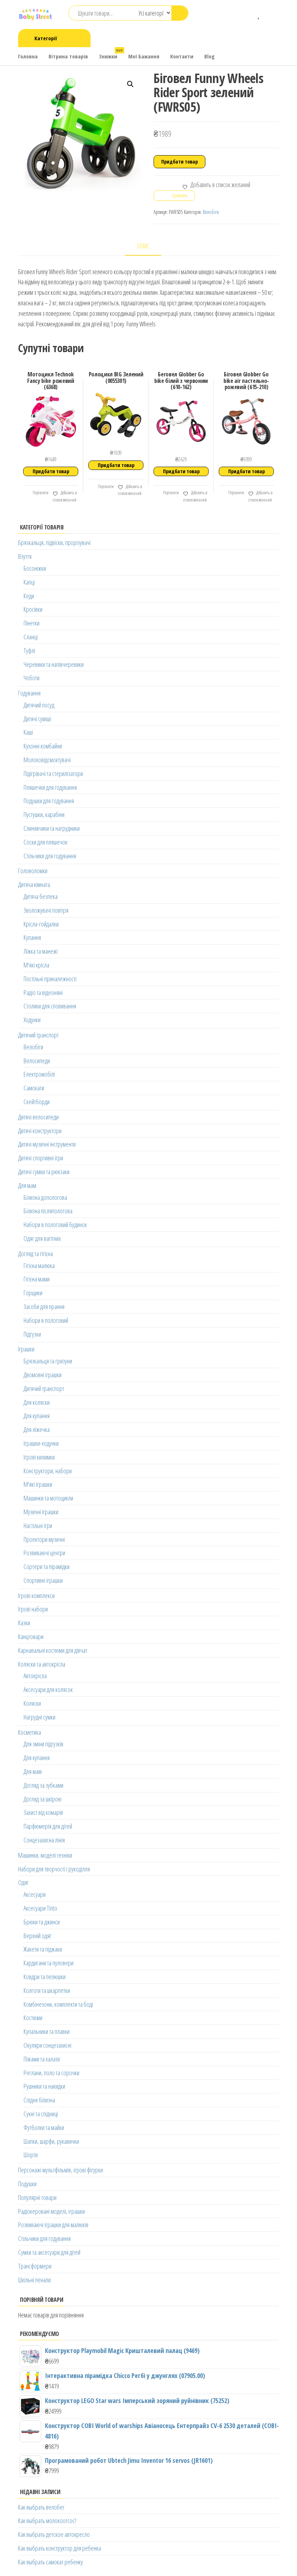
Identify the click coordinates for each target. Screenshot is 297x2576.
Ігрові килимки (39, 1457)
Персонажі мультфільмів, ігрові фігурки (60, 2170)
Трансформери (35, 2266)
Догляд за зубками (43, 1785)
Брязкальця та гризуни (48, 1361)
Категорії (46, 38)
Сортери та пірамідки (47, 1566)
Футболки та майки (44, 2127)
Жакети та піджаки (43, 1949)
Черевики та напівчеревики (54, 664)
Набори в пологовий (46, 1320)
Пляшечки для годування (50, 787)
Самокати (34, 1088)
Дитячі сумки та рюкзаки (44, 1172)
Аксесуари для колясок (48, 1689)
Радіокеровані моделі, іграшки (51, 2211)
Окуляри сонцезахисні (47, 2045)
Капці (29, 582)
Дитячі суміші (37, 719)
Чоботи (32, 678)
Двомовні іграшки (43, 1375)
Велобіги (211, 212)
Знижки (111, 54)
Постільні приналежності (50, 979)
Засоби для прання (44, 1306)
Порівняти (40, 493)
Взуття (25, 556)
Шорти (31, 2155)
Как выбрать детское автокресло (54, 2534)
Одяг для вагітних (42, 1238)
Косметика (30, 1732)
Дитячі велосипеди (38, 1117)
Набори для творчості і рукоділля (54, 1869)
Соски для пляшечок (45, 842)
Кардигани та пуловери (49, 1963)
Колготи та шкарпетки (47, 1990)
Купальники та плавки (47, 2031)
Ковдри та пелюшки (45, 1977)
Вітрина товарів (68, 56)
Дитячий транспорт (38, 1035)
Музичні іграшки (41, 1512)
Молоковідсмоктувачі (47, 760)
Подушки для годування (49, 801)
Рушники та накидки (44, 2086)
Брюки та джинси (42, 1922)
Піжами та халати (42, 2059)
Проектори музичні (44, 1539)
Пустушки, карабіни (44, 814)
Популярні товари (37, 2197)
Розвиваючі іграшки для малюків (53, 2225)
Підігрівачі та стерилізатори (53, 773)
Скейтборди (37, 1102)
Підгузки (32, 1334)
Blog (210, 56)
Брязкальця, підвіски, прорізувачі (54, 542)
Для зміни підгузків (43, 1744)
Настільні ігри (38, 1526)
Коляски (32, 1703)
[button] (130, 84)
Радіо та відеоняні (43, 992)
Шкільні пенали (34, 2280)
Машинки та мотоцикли (48, 1498)
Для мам (27, 1185)
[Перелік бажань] (259, 14)
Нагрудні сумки (39, 1717)
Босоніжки (35, 568)
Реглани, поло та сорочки (51, 2073)
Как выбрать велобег (41, 2507)
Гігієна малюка (39, 1266)
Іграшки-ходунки (41, 1443)
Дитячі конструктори (40, 1131)
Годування (29, 693)
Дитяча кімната (34, 884)
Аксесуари (35, 1894)
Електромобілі (39, 1074)
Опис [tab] (143, 246)
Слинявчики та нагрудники (52, 828)
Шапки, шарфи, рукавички (51, 2141)
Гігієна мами (37, 1279)
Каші (28, 732)
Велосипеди (37, 1061)
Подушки (27, 2184)
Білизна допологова (45, 1197)
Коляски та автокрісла (42, 1664)
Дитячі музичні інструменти (47, 1144)
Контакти (182, 56)
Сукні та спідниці (41, 2114)
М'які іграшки (38, 1484)
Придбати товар (179, 162)
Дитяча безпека (41, 896)
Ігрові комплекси (36, 1595)
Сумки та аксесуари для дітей (49, 2252)
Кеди (29, 596)
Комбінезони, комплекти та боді (58, 2004)
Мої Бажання (144, 56)
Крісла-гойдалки (41, 924)
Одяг (23, 1882)
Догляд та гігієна (35, 1254)
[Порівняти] (248, 14)
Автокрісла (35, 1676)
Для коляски (37, 1402)
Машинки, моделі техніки (45, 1855)
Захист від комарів (43, 1812)
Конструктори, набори (48, 1471)
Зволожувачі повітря (46, 910)
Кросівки (33, 609)
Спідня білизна (39, 2100)
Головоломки (33, 871)
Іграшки (26, 1349)
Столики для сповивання (50, 1006)
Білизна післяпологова (48, 1211)
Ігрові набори (33, 1609)
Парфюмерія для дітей (48, 1826)
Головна (28, 56)
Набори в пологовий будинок (55, 1225)
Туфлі (29, 651)
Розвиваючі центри (44, 1553)
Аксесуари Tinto (40, 1908)
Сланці (31, 637)
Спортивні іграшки (43, 1580)
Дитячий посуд (39, 705)
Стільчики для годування (50, 856)
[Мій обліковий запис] (270, 14)
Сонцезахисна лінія (44, 1840)
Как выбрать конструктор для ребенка (60, 2548)
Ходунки (32, 1020)
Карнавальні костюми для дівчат (53, 1650)
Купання (32, 937)
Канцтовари (31, 1636)
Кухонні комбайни (43, 746)
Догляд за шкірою (43, 1799)
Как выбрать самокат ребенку (51, 2562)
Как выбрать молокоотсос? (47, 2521)
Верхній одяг (37, 1936)
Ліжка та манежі (41, 951)
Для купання (37, 1416)
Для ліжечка (37, 1429)
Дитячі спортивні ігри (41, 1158)
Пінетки (32, 623)
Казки (24, 1623)
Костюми (33, 2018)
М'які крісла (36, 965)
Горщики (33, 1293)
